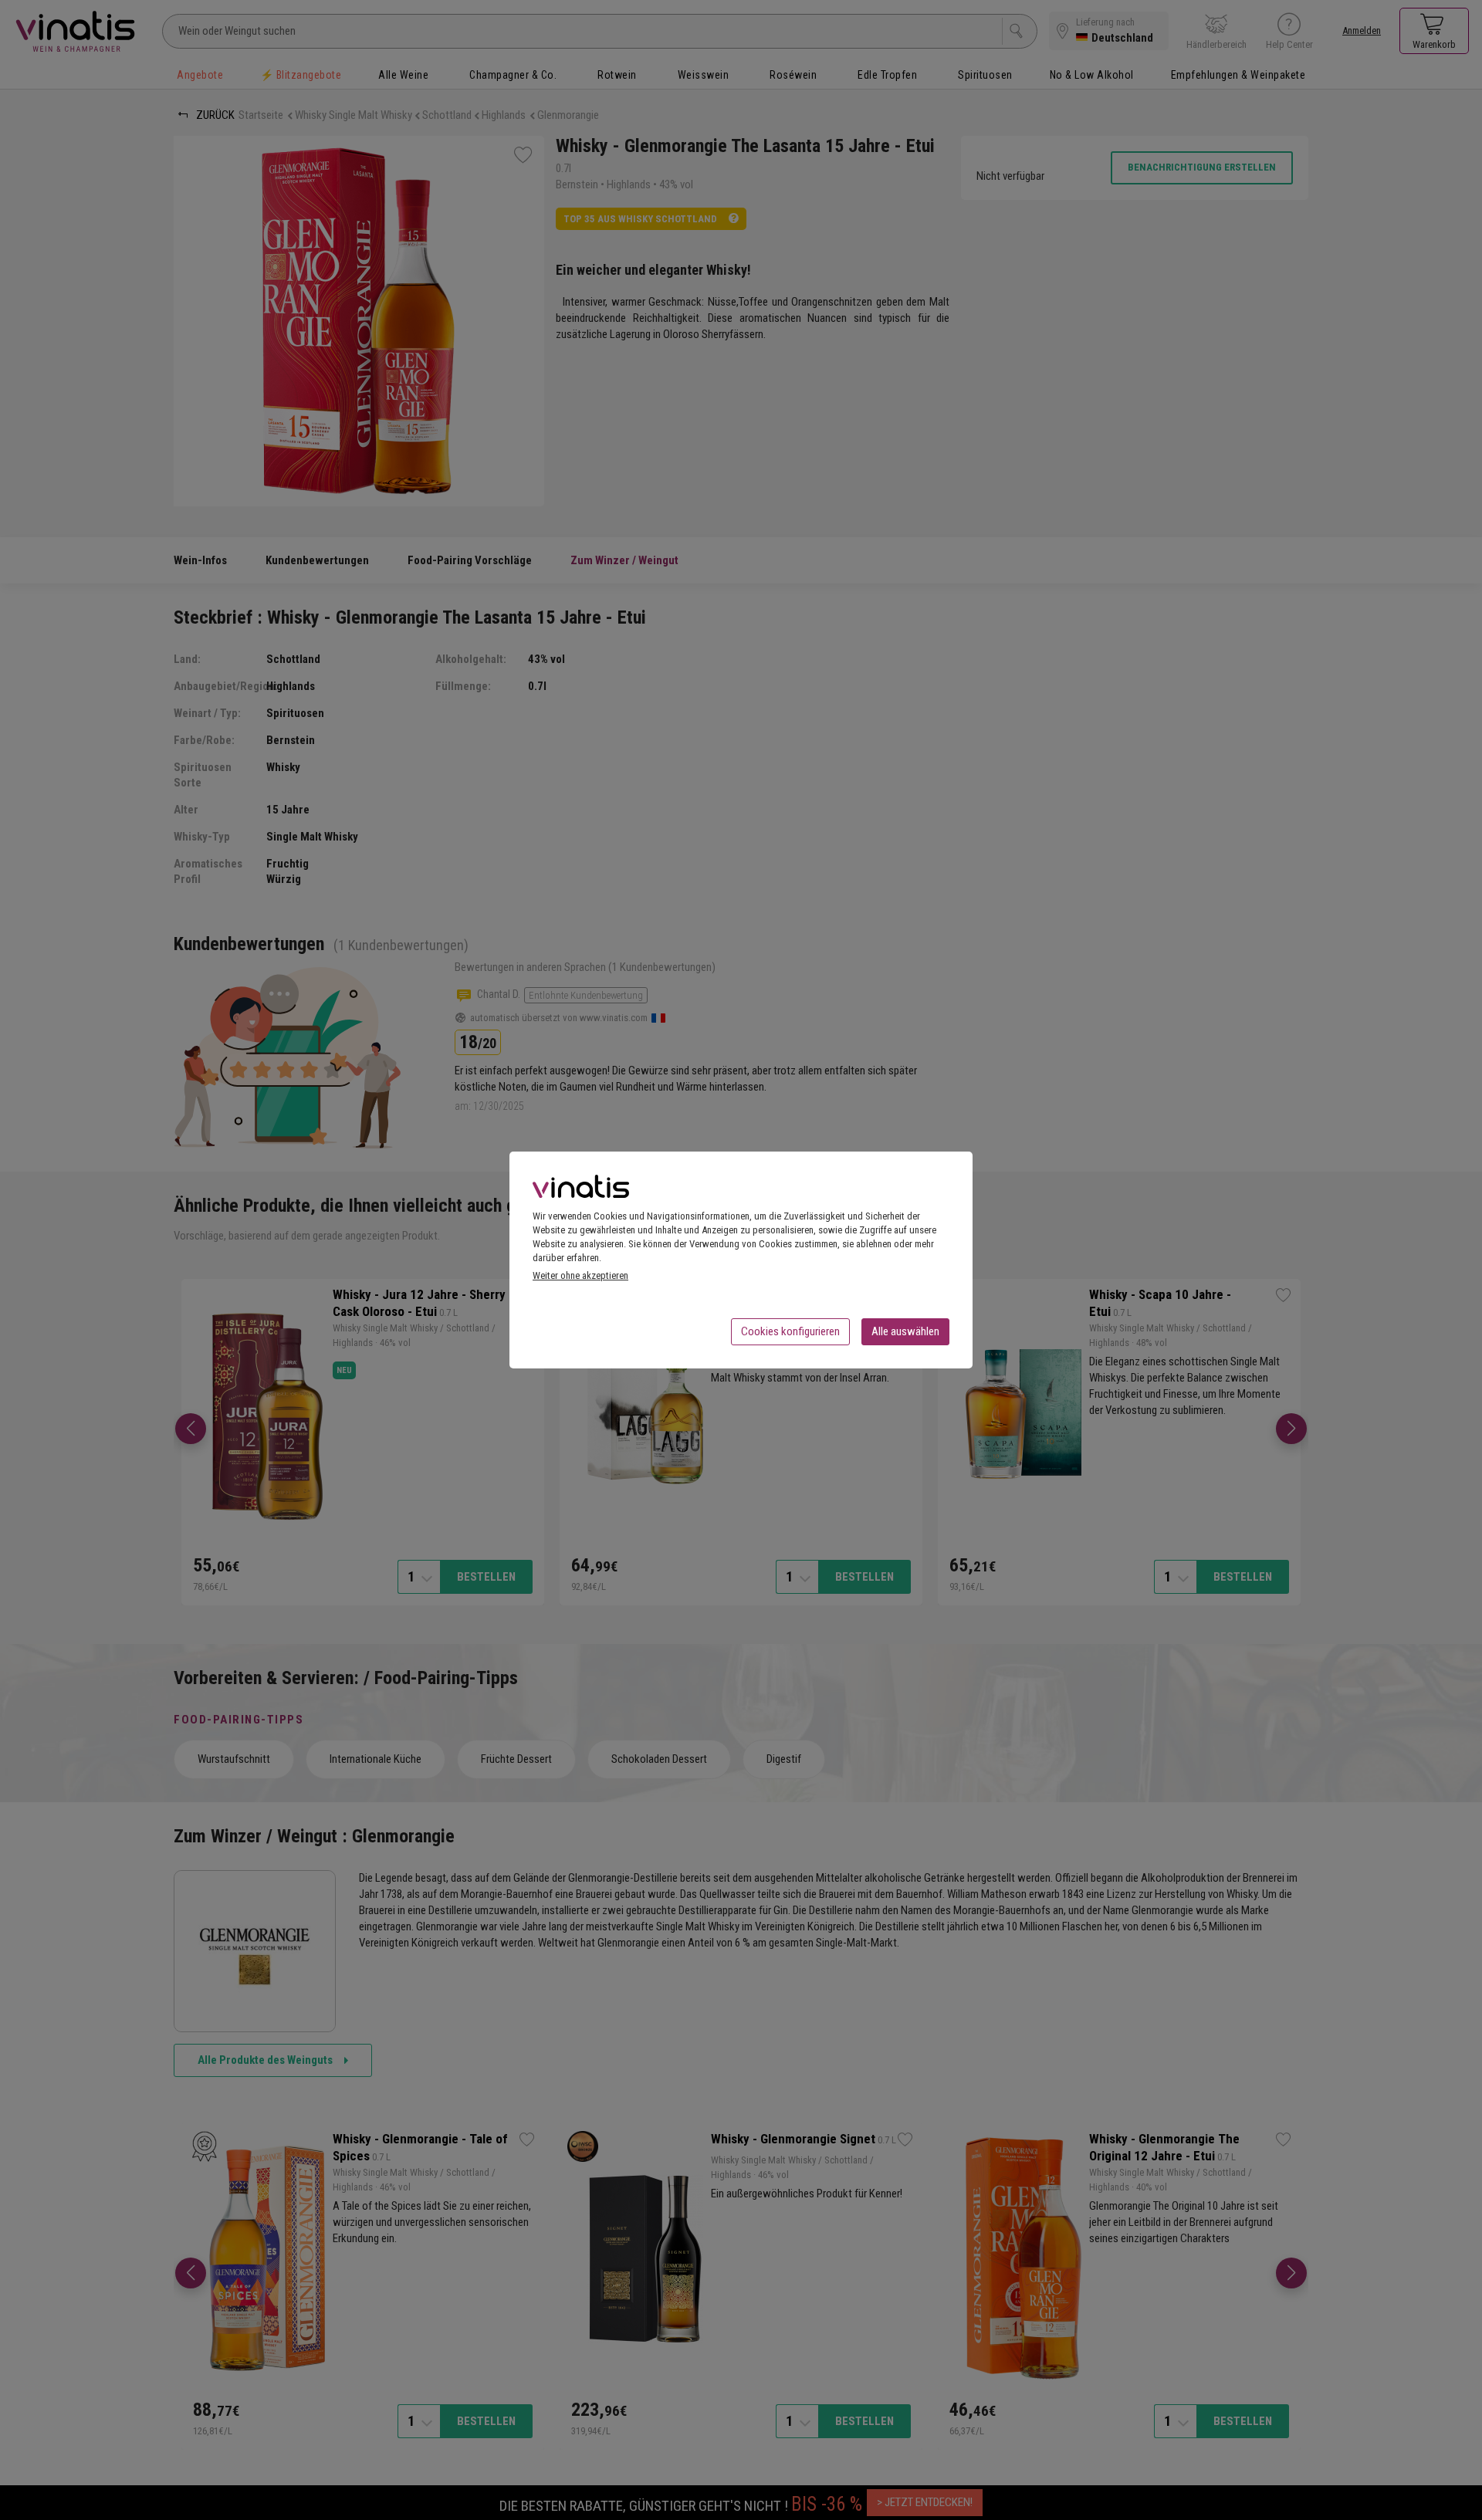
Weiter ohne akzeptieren (580, 1275)
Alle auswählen (905, 1331)
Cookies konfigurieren (790, 1331)
